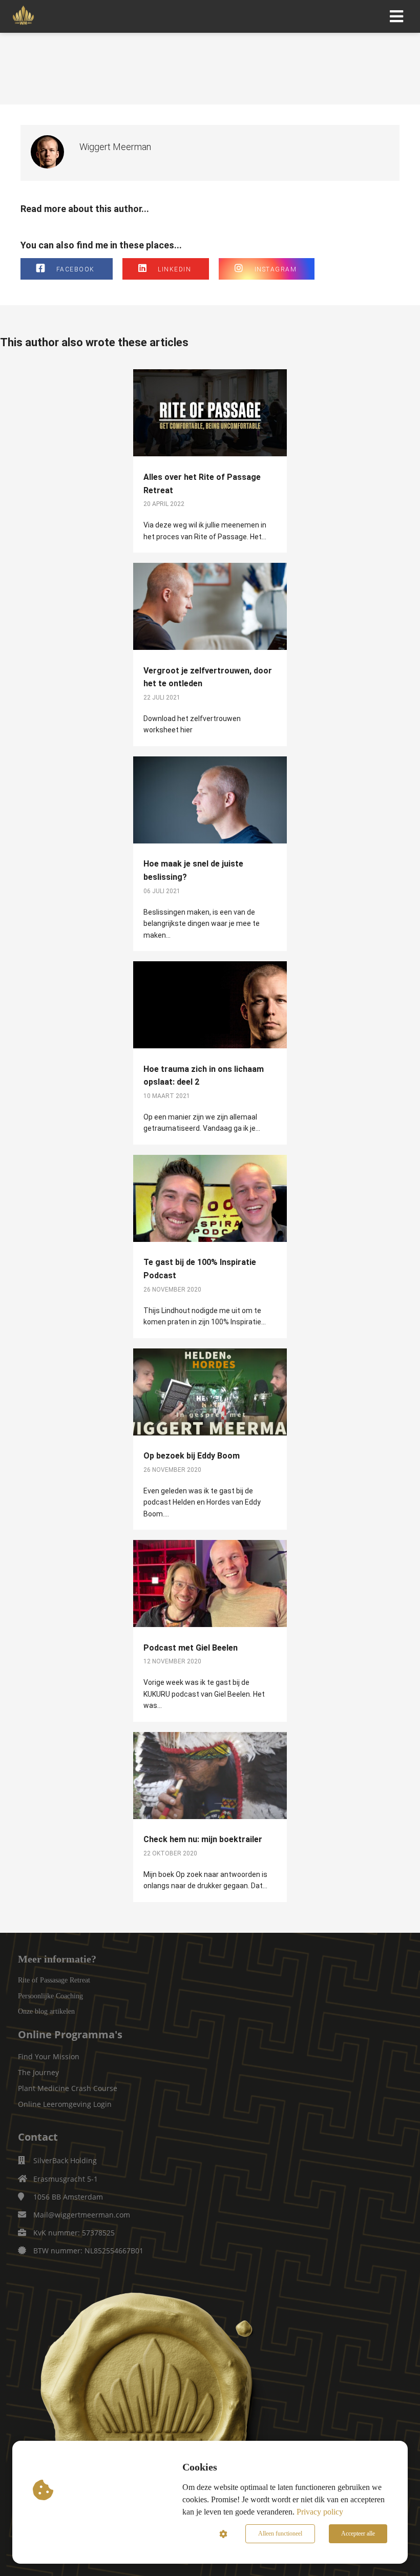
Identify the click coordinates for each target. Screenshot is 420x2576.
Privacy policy (320, 2512)
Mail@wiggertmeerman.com (82, 2215)
